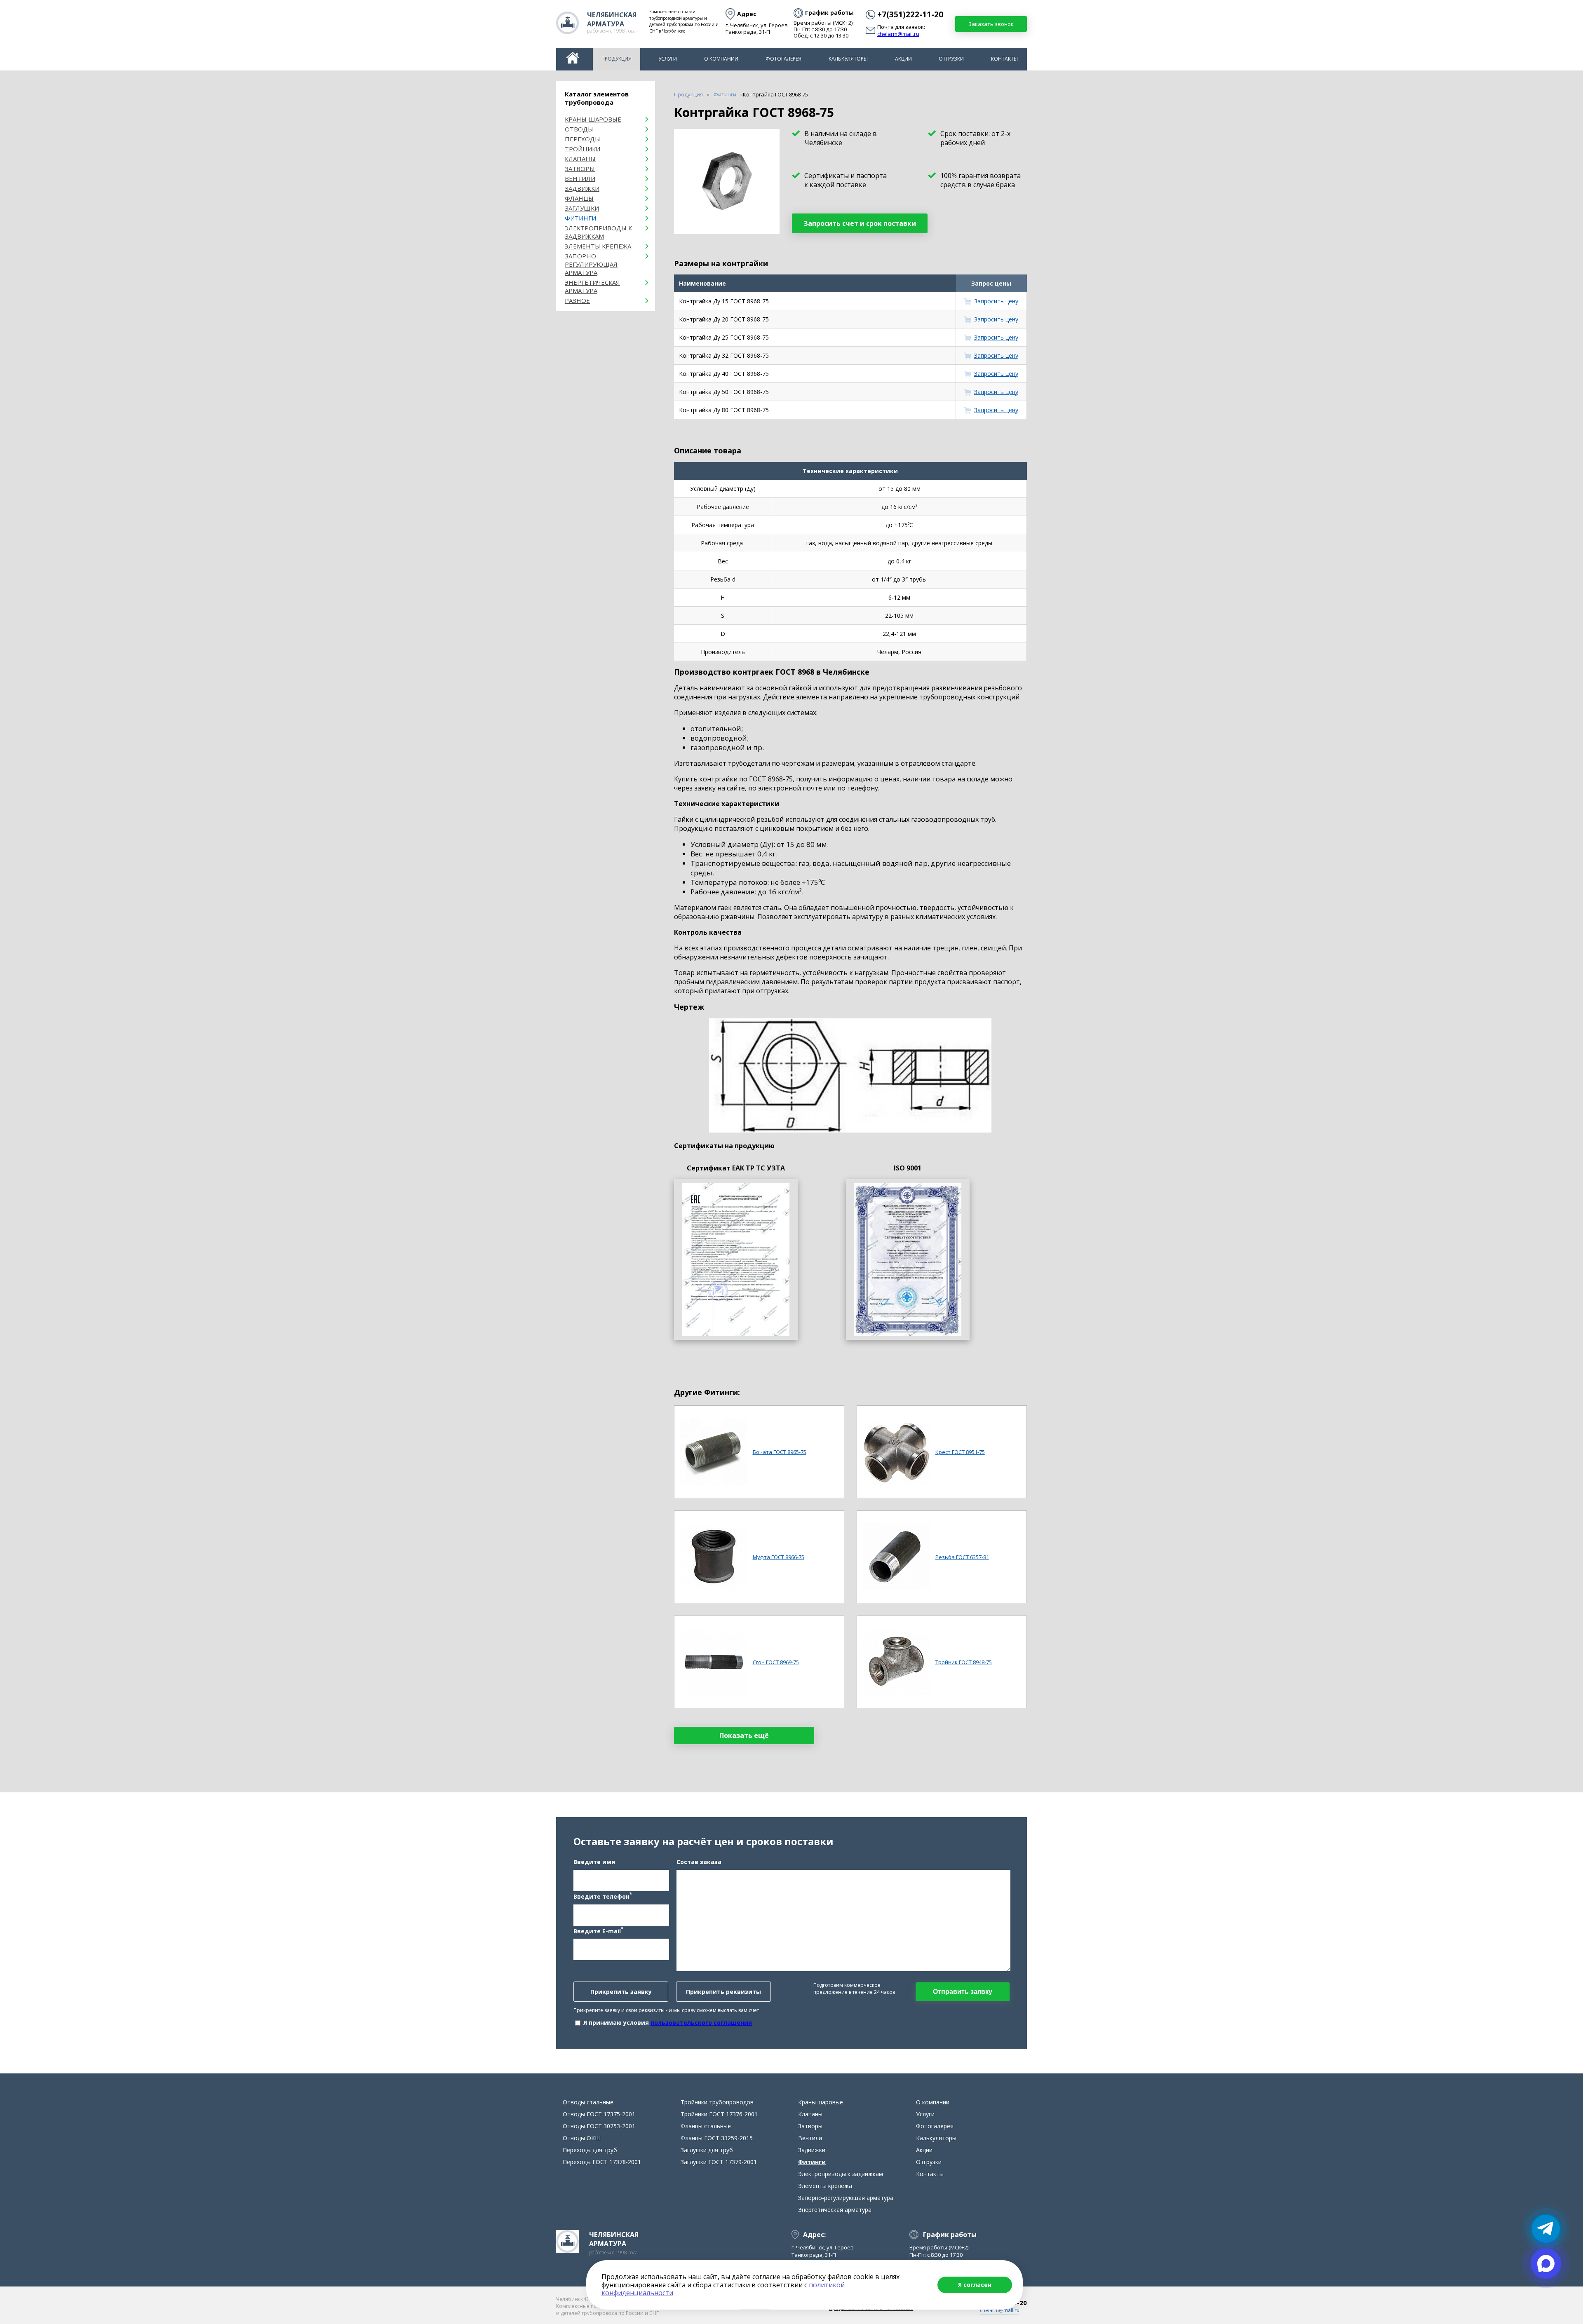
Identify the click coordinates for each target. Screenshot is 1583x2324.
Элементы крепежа (598, 246)
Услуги (668, 59)
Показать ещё (744, 1735)
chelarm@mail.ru (898, 34)
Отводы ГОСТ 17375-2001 (599, 2114)
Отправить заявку (963, 1992)
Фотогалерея (783, 59)
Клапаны (580, 159)
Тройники (582, 149)
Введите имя (594, 1862)
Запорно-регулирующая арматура (591, 264)
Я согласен (975, 2285)
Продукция (617, 59)
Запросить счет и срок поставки (860, 223)
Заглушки (582, 208)
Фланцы (579, 198)
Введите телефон (603, 1896)
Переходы (582, 139)
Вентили (580, 178)
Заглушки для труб (707, 2150)
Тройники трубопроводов (717, 2102)
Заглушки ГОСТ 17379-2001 (719, 2162)
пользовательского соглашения (701, 2023)
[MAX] (1546, 2263)
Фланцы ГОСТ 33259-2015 (717, 2138)
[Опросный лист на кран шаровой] (736, 1259)
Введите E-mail (598, 1930)
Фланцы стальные (706, 2126)
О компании (721, 59)
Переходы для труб (590, 2150)
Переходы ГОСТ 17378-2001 (602, 2162)
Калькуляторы (848, 59)
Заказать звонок (991, 24)
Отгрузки (951, 59)
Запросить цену (996, 301)
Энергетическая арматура (592, 286)
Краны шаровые (593, 119)
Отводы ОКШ (582, 2138)
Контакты (1004, 59)
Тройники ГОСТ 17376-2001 (719, 2114)
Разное (577, 300)
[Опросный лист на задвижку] (908, 1259)
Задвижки (582, 188)
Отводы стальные (588, 2102)
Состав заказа (699, 1862)
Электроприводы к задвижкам (598, 232)
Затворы (580, 169)
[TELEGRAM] (1546, 2229)
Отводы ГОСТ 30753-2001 (599, 2126)
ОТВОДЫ (579, 129)
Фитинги (580, 218)
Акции (903, 59)
